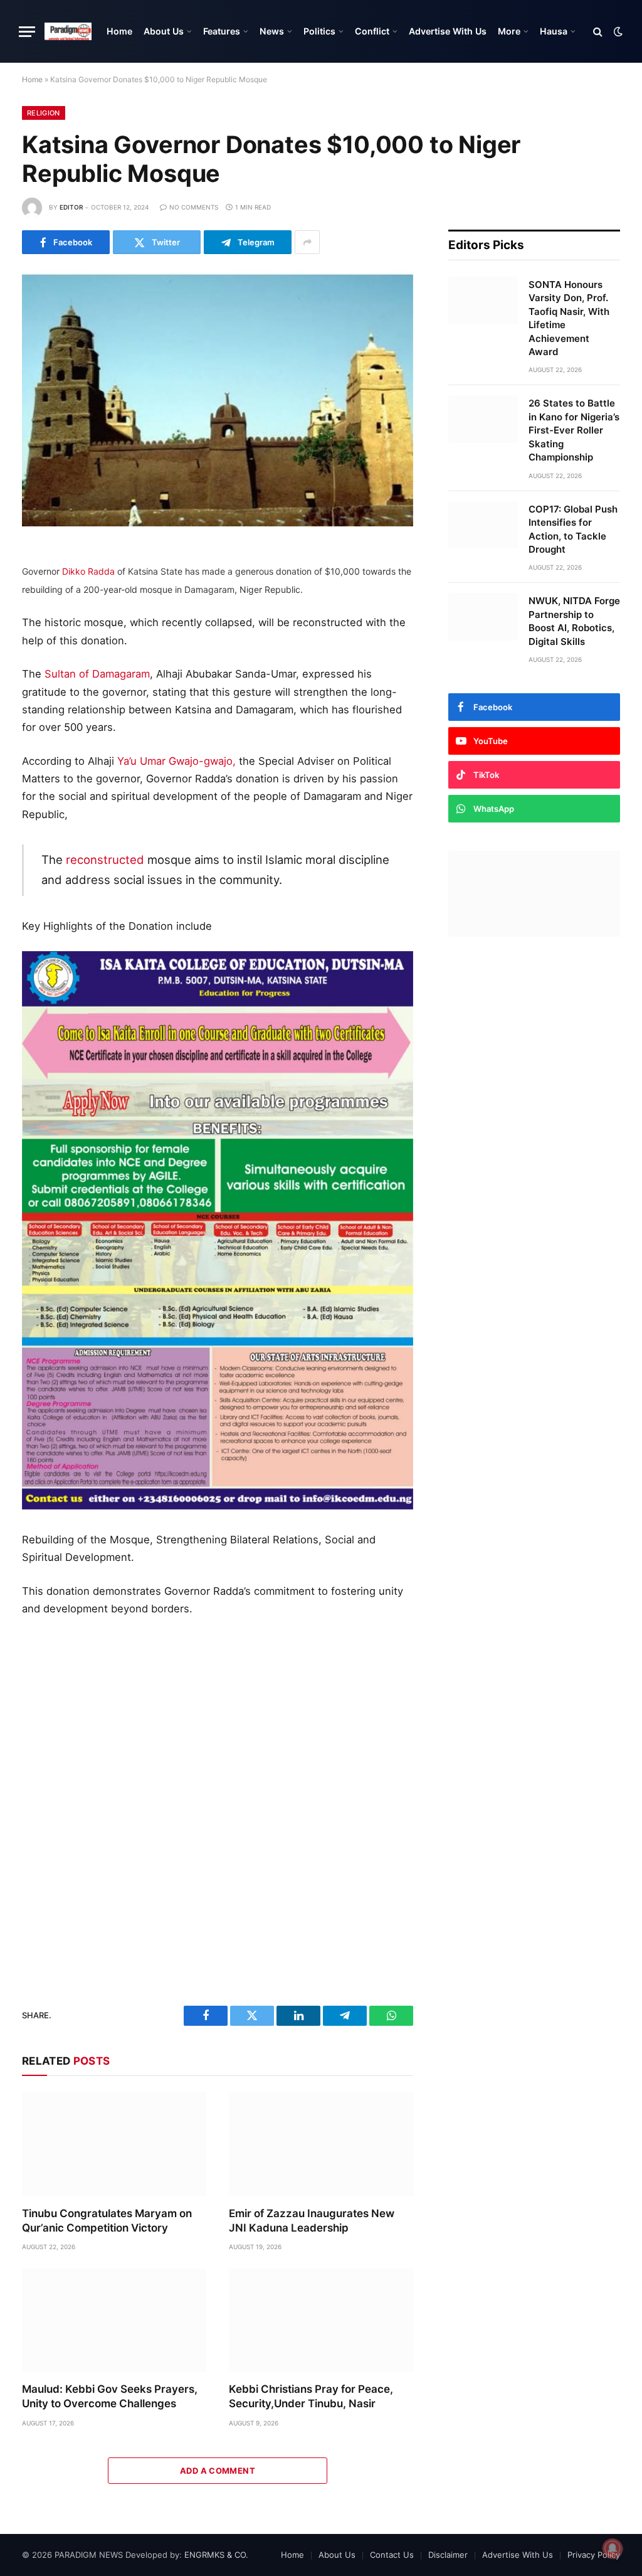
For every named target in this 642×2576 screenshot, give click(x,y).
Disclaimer (448, 2555)
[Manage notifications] (613, 2548)
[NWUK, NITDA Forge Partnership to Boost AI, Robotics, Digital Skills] (483, 617)
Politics (319, 31)
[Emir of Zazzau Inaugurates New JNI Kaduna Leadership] (321, 2144)
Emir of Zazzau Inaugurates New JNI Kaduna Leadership (312, 2221)
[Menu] (27, 32)
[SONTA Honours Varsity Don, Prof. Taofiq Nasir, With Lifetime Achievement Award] (483, 301)
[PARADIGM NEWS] (68, 31)
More (509, 31)
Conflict (372, 31)
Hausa (554, 31)
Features (222, 31)
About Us (164, 31)
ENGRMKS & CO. (216, 2555)
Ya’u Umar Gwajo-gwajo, (176, 761)
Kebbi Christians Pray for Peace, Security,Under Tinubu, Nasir (311, 2396)
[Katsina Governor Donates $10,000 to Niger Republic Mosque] (218, 398)
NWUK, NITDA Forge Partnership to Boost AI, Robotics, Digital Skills (574, 621)
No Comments (194, 207)
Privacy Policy (594, 2555)
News (272, 31)
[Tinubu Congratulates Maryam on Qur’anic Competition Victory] (114, 2144)
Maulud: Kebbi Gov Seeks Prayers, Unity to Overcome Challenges (110, 2396)
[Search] (598, 32)
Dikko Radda (88, 571)
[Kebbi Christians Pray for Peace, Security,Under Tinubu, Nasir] (321, 2320)
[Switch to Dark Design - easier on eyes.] (617, 31)
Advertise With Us (448, 31)
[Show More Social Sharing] (307, 242)
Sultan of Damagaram (97, 674)
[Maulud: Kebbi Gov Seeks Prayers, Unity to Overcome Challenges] (114, 2320)
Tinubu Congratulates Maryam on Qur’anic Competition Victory (107, 2221)
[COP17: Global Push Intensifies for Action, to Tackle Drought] (483, 525)
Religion (44, 113)
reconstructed (105, 860)
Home (119, 31)
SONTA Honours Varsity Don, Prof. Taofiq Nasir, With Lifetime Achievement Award (569, 318)
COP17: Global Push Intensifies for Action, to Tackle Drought (573, 529)
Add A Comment (218, 2471)
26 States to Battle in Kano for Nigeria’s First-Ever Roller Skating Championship (574, 430)
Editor (71, 207)
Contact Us (392, 2555)
